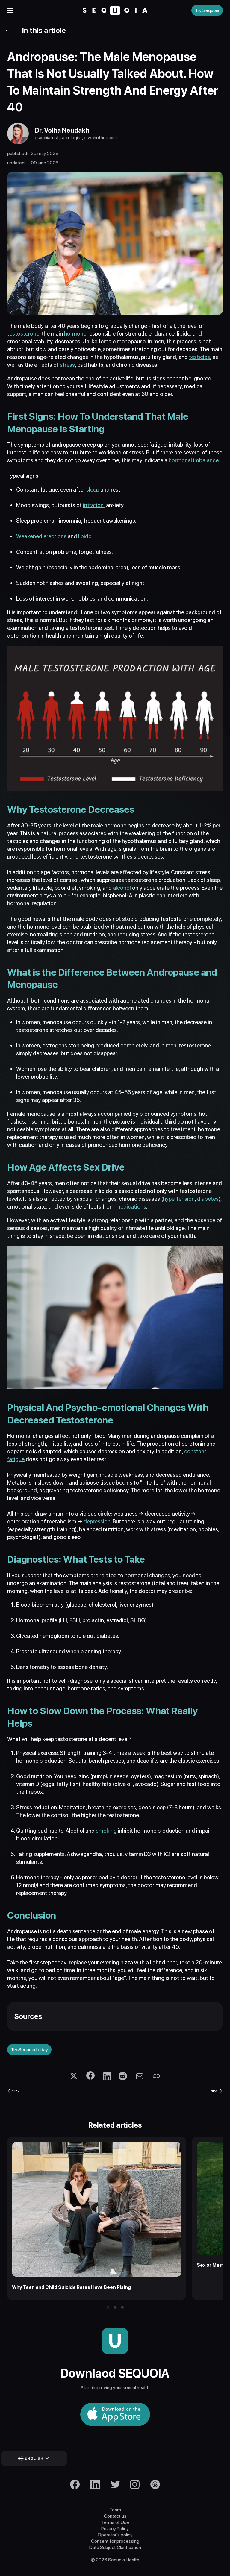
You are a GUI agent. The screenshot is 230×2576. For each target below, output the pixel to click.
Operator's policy (115, 2535)
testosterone (23, 334)
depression (97, 1522)
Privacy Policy (115, 2529)
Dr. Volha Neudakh (62, 130)
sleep (93, 490)
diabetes (208, 1199)
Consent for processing (115, 2541)
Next (215, 2090)
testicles (199, 357)
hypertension (179, 1199)
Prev (15, 2090)
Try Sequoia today (29, 2050)
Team (115, 2510)
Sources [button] (28, 2016)
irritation (93, 505)
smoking (106, 1831)
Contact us (115, 2516)
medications (131, 1207)
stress (67, 365)
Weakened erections (41, 536)
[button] (10, 10)
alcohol (122, 888)
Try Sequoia (207, 10)
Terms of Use (115, 2522)
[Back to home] (115, 10)
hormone (75, 334)
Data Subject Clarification (115, 2547)
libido (85, 536)
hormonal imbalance (194, 460)
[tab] (108, 2307)
